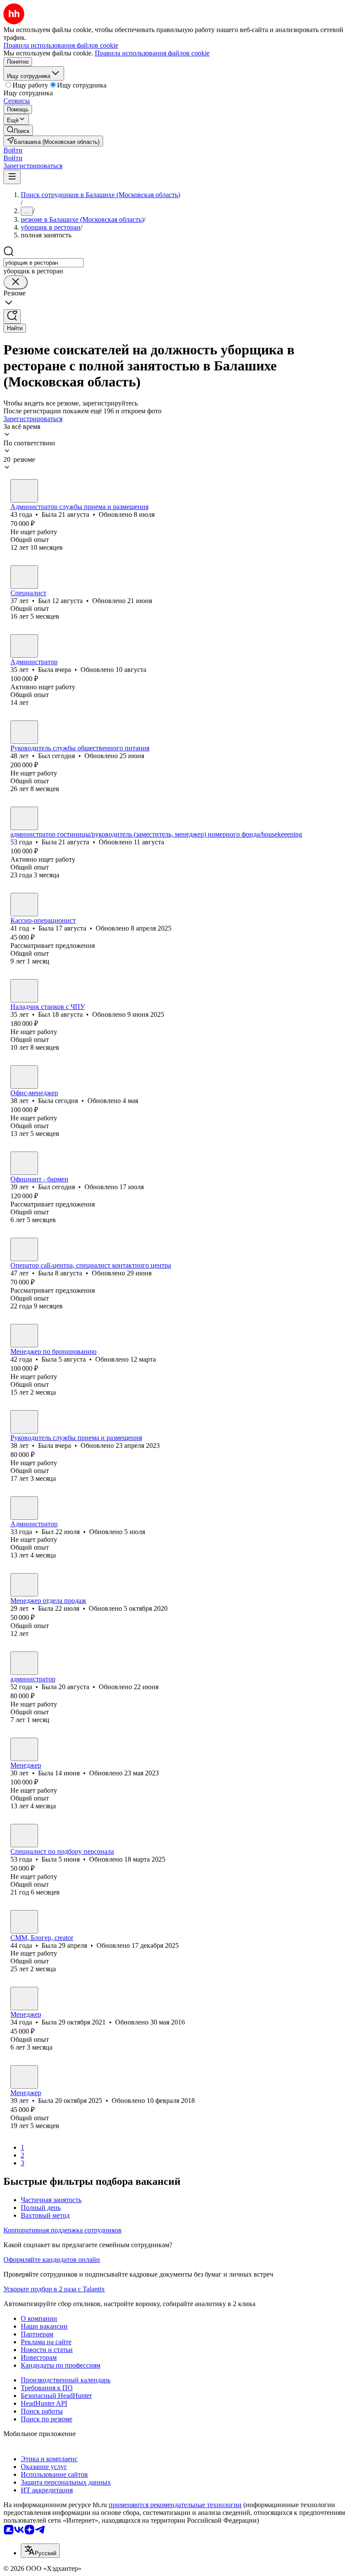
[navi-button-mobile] (12, 177)
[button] (13, 150)
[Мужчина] (24, 577)
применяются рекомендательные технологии (175, 2505)
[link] (18, 130)
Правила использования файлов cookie (152, 53)
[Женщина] (24, 491)
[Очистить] (16, 282)
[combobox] (44, 263)
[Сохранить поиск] (12, 316)
